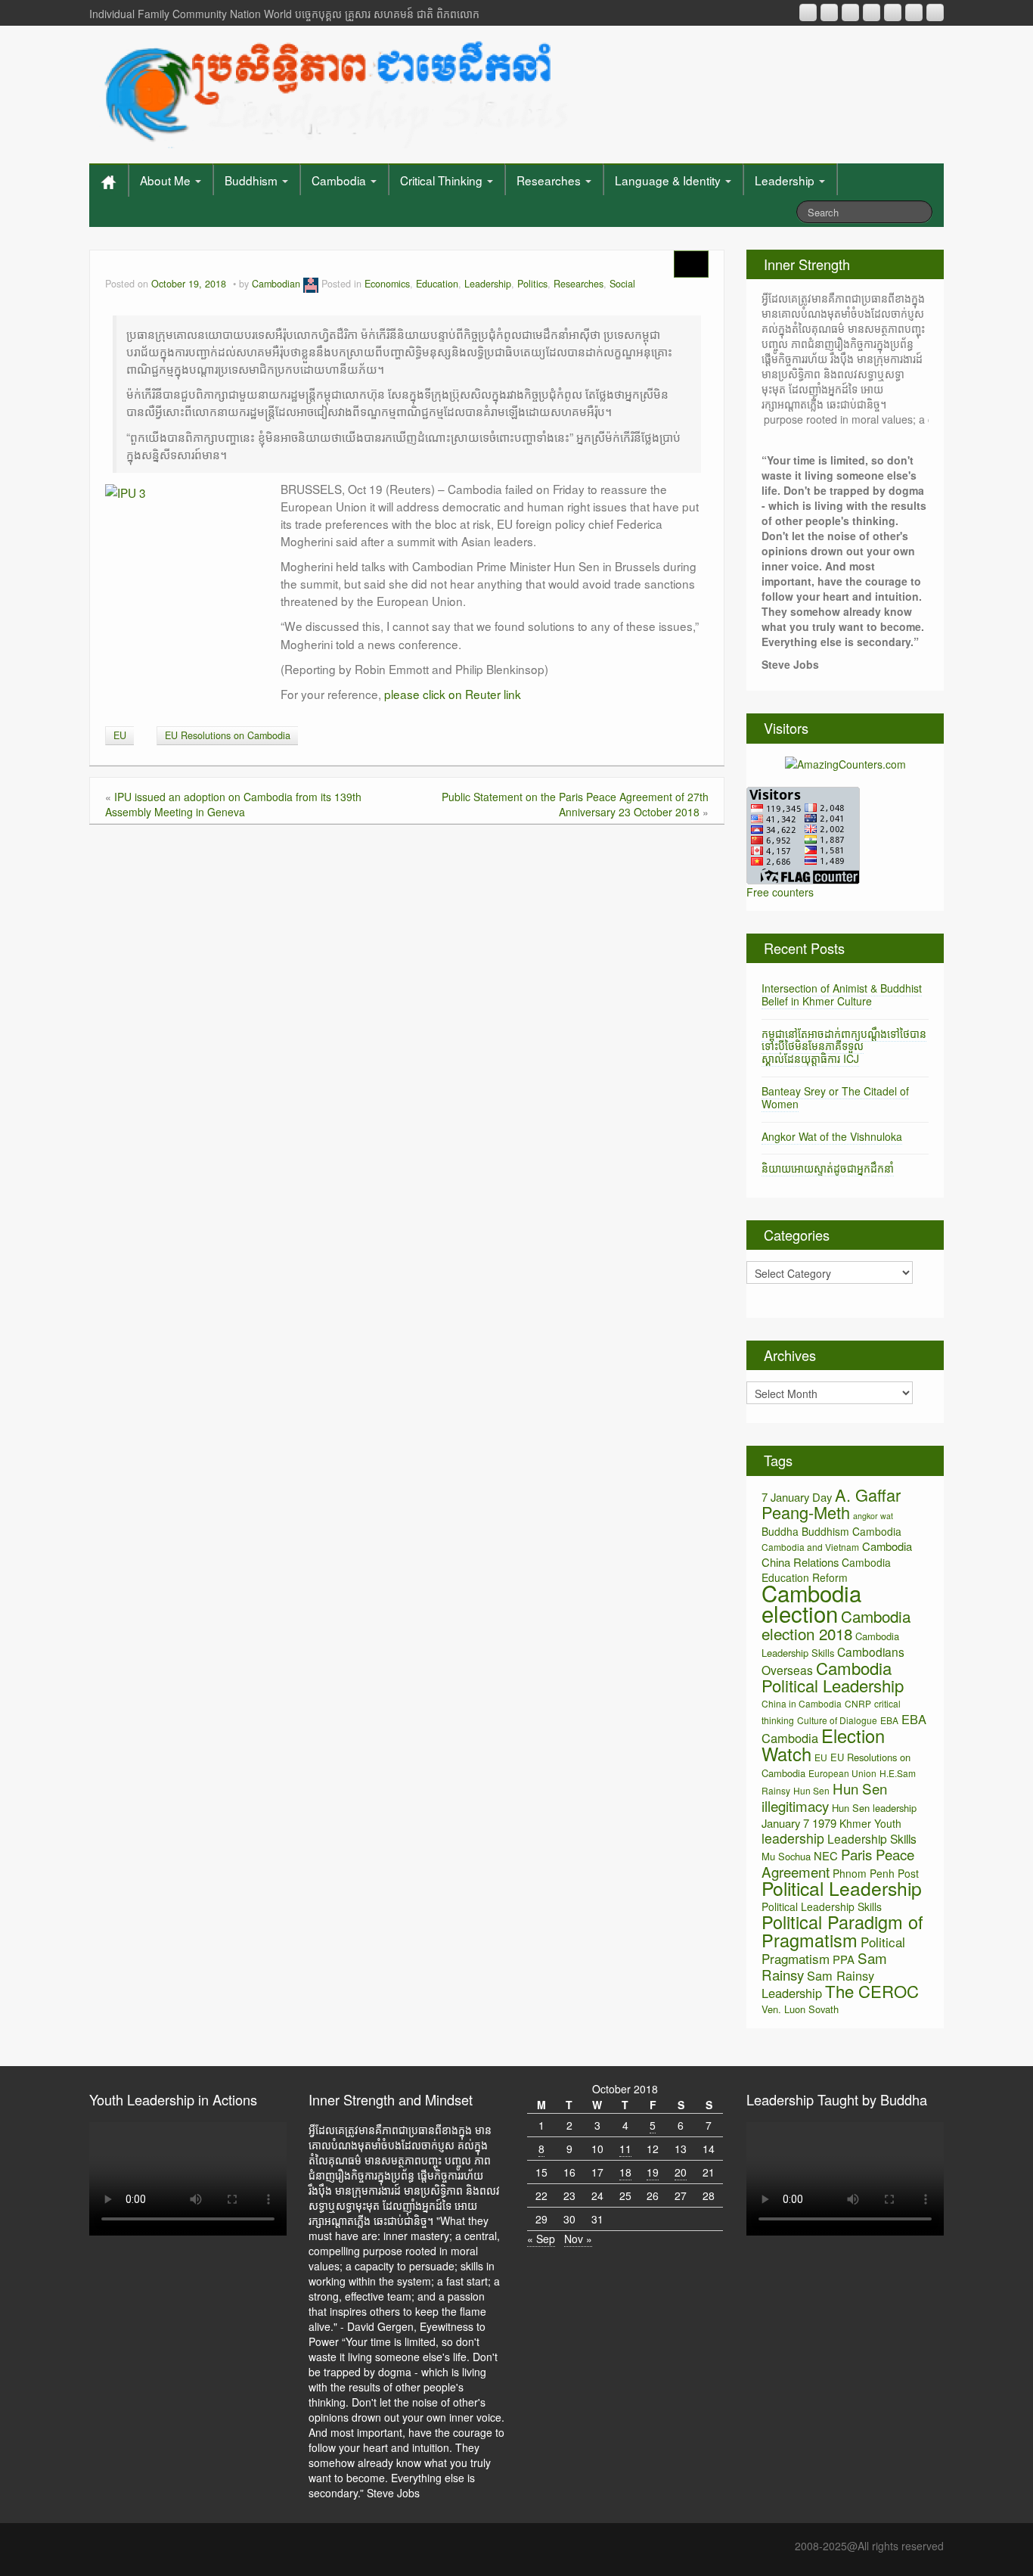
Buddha (780, 1531)
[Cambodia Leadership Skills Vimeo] (914, 12)
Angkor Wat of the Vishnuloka (832, 1136)
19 (653, 2172)
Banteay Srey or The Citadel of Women (835, 1097)
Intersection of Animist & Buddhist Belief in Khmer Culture (842, 994)
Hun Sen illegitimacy (824, 1797)
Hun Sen (811, 1790)
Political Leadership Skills (822, 1906)
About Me (167, 180)
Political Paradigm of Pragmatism (842, 1931)
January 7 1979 (799, 1823)
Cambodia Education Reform (826, 1570)
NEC (826, 1855)
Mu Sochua (786, 1856)
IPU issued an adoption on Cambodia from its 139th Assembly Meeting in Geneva (233, 804)
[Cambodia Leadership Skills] (334, 91)
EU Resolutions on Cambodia (228, 735)
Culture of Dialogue (837, 1720)
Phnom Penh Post (876, 1873)
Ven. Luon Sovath (800, 2009)
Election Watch (823, 1745)
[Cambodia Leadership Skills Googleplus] (872, 12)
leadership (793, 1838)
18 (625, 2172)
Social (622, 284)
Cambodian (276, 284)
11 (625, 2149)
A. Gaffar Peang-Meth (831, 1503)
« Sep (541, 2239)
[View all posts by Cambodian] (311, 284)
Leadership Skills (872, 1838)
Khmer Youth (870, 1823)
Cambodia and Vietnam (810, 1547)
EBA (889, 1720)
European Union (842, 1773)
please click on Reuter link (453, 694)
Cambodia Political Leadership (833, 1676)
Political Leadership (842, 1888)
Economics (387, 284)
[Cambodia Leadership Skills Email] (829, 12)
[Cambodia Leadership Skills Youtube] (850, 12)
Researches (550, 180)
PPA (844, 1959)
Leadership (786, 180)
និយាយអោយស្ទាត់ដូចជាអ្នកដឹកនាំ (828, 1168)
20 (681, 2172)
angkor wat (873, 1516)
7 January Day (797, 1497)
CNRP (858, 1703)
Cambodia (340, 180)
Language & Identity (669, 180)
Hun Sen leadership (874, 1808)
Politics (532, 284)
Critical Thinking (443, 180)
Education (437, 284)
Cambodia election (811, 1603)
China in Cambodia (802, 1703)
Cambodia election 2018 (836, 1625)
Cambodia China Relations (837, 1554)
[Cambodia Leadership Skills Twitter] (935, 12)
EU (120, 735)
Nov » (578, 2239)
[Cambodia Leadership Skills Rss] (808, 12)
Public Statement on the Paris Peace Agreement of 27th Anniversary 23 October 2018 (575, 804)
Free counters (780, 892)
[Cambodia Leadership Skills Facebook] (893, 12)
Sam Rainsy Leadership (818, 1984)
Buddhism (253, 180)
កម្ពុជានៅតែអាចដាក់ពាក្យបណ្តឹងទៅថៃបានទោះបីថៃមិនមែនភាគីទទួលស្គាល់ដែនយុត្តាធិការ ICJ (844, 1046)
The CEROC (872, 1991)
